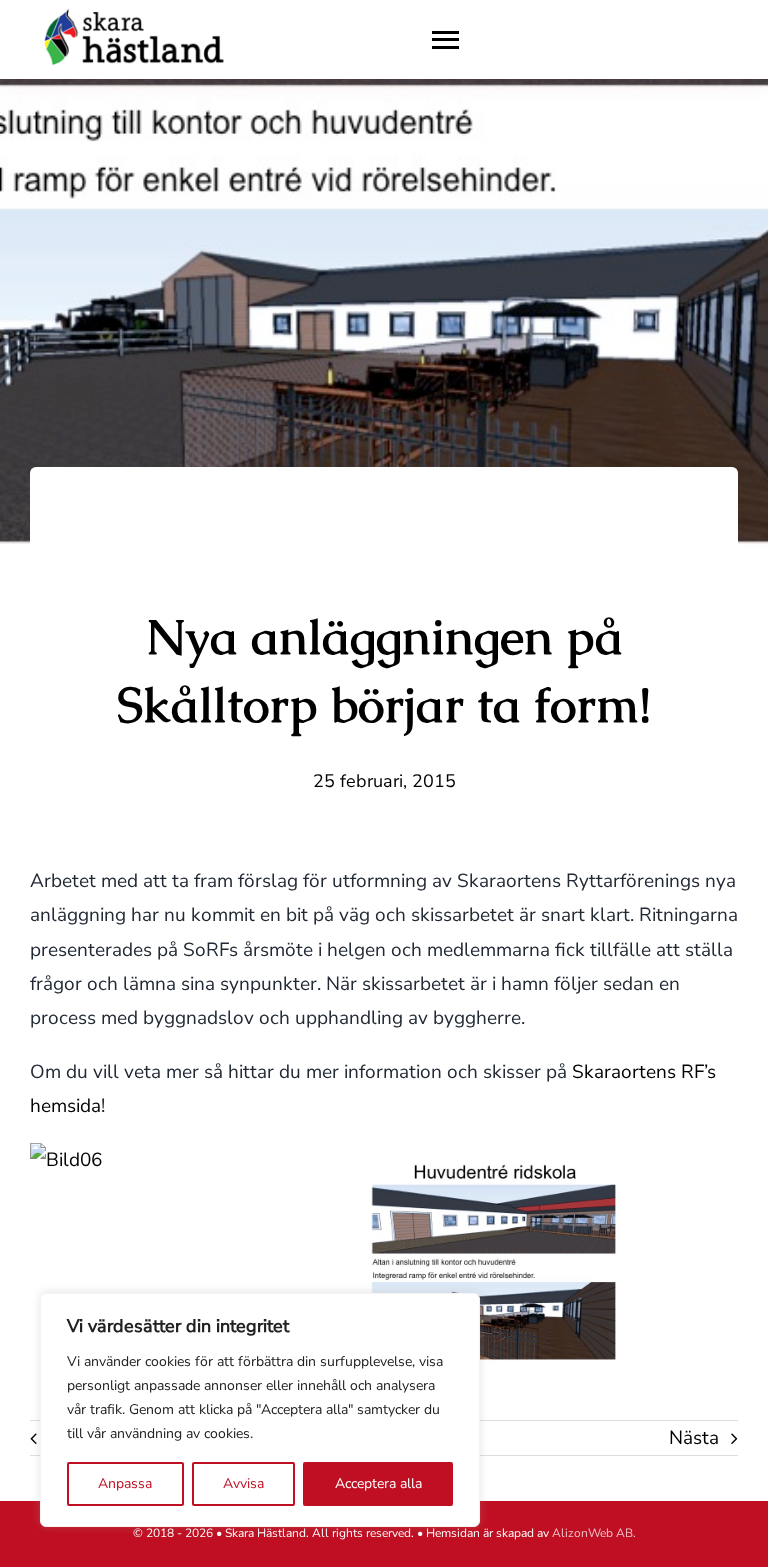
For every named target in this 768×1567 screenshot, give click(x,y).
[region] (260, 1410)
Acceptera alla (378, 1483)
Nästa (694, 1438)
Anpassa (125, 1483)
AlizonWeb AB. (594, 1533)
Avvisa (243, 1483)
